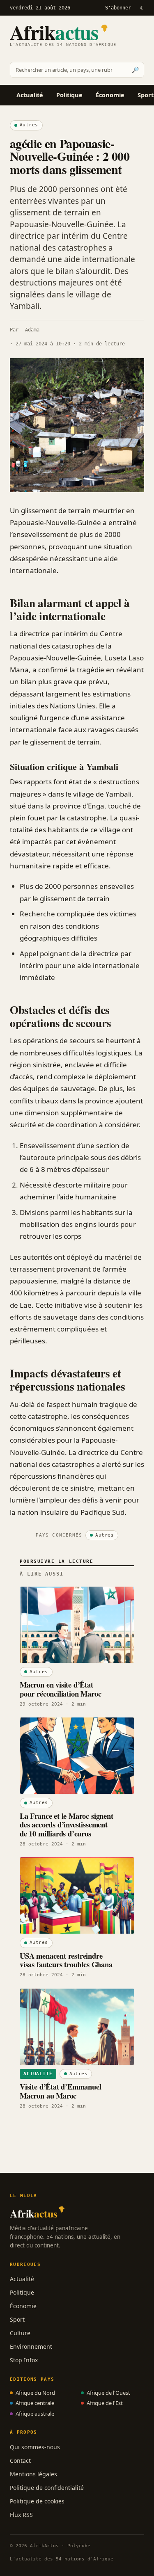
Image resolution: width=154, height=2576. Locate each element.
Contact (20, 2461)
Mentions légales (33, 2474)
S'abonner (118, 8)
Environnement (31, 2346)
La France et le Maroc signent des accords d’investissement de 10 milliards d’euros (67, 1825)
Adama (32, 330)
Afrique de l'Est (105, 2403)
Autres (29, 125)
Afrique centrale (35, 2403)
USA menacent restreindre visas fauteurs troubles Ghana (66, 1960)
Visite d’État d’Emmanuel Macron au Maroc (61, 2091)
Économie (110, 95)
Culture (20, 2333)
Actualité (30, 95)
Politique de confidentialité (47, 2488)
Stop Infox (24, 2360)
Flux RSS (21, 2515)
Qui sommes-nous (35, 2447)
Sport (17, 2319)
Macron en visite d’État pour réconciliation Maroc (60, 1689)
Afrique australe (35, 2414)
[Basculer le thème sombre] (142, 8)
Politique (69, 95)
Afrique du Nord (35, 2393)
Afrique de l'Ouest (108, 2393)
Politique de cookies (37, 2501)
